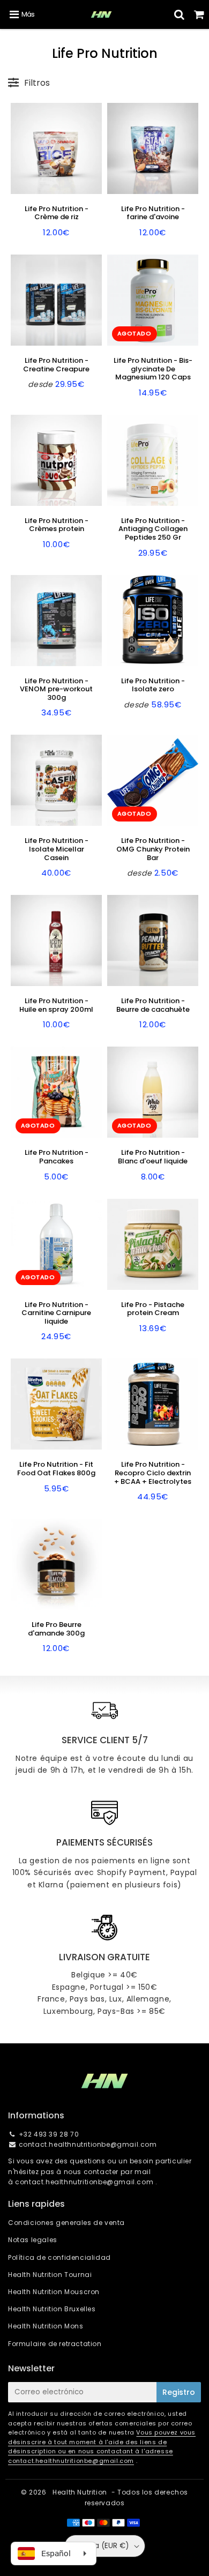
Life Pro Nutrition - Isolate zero (153, 685)
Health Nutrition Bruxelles (52, 2309)
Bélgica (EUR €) (101, 2546)
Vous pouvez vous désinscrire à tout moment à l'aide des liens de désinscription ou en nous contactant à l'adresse (102, 2442)
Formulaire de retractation (55, 2344)
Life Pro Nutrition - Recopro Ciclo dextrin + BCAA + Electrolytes (153, 1473)
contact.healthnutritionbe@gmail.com (88, 2144)
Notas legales (33, 2240)
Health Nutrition (80, 2492)
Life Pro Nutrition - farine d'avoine (153, 213)
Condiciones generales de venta (66, 2223)
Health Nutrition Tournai (50, 2275)
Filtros (37, 83)
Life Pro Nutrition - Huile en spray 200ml (56, 1005)
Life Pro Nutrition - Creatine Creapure (56, 365)
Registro (179, 2392)
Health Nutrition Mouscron (54, 2292)
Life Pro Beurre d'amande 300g (56, 1629)
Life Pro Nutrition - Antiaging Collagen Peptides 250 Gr (153, 529)
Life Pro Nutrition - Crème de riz (57, 213)
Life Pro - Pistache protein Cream (153, 1309)
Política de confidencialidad (59, 2257)
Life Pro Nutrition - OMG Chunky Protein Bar (153, 849)
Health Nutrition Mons (46, 2326)
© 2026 (35, 2492)
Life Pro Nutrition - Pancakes (57, 1157)
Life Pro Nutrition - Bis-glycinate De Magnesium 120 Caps (153, 369)
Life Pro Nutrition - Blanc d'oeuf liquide (153, 1157)
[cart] (199, 14)
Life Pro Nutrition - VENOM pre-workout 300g (56, 689)
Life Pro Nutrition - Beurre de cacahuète (153, 1005)
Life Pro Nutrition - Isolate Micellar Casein (57, 849)
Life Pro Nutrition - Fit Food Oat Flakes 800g (56, 1469)
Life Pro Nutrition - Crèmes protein (57, 525)
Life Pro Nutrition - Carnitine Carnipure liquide (56, 1313)
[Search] (179, 14)
